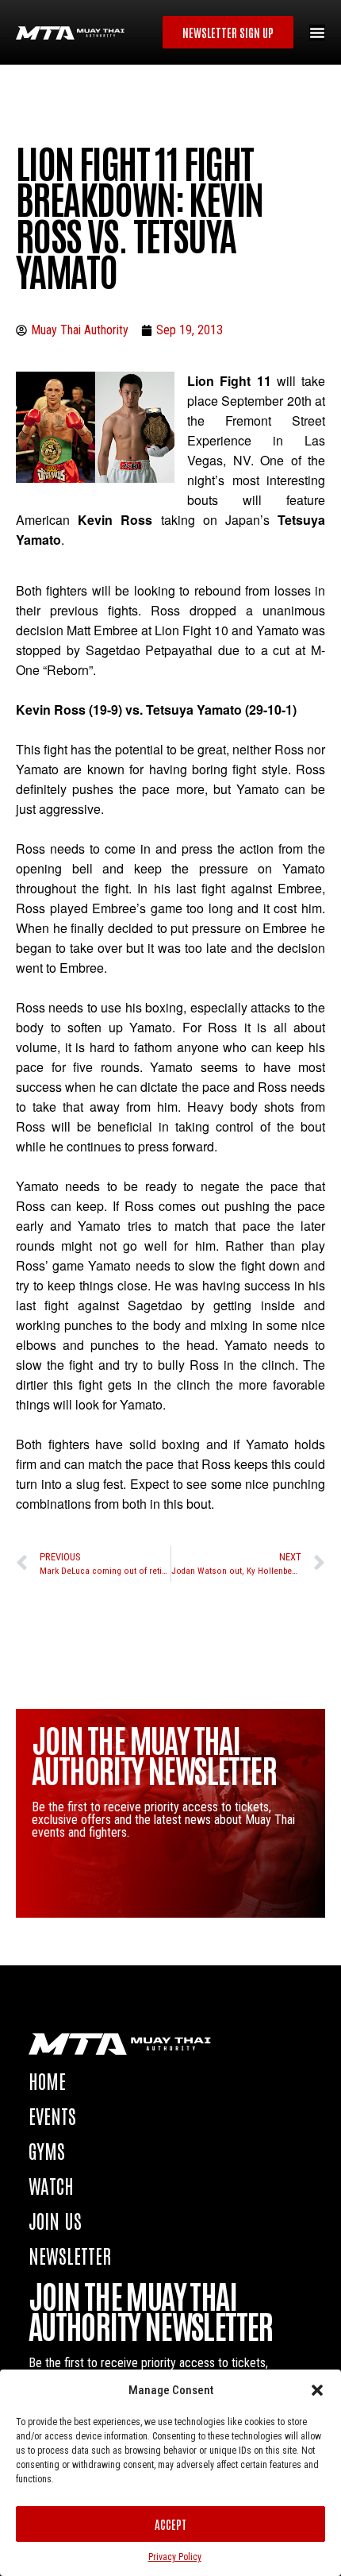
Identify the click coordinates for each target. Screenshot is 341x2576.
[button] (317, 2390)
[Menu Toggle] (317, 33)
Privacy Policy (175, 2557)
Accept (170, 2524)
